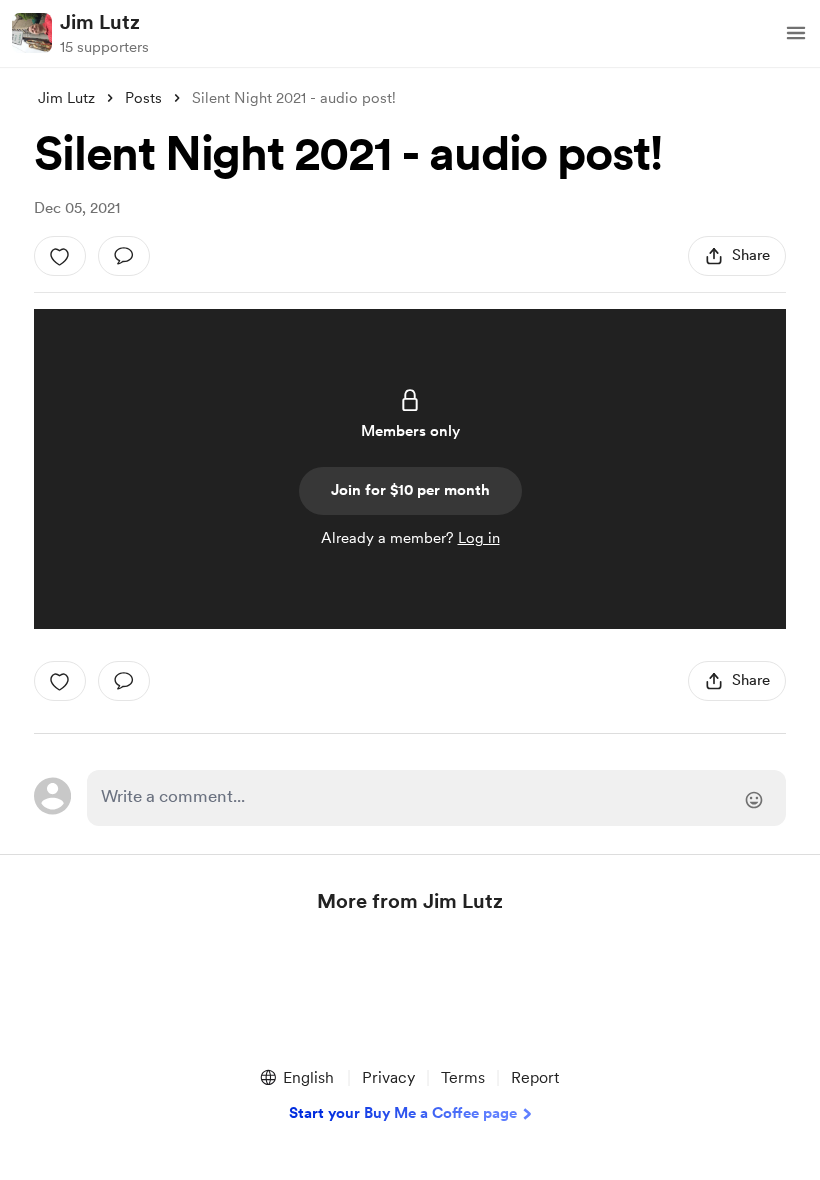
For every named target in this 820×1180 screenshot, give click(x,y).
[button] (796, 33)
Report (535, 1077)
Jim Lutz (100, 22)
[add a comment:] (124, 256)
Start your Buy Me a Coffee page (403, 1113)
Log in (479, 538)
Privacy (388, 1077)
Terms (463, 1077)
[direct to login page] (436, 798)
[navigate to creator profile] (32, 33)
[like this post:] (60, 256)
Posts (143, 98)
